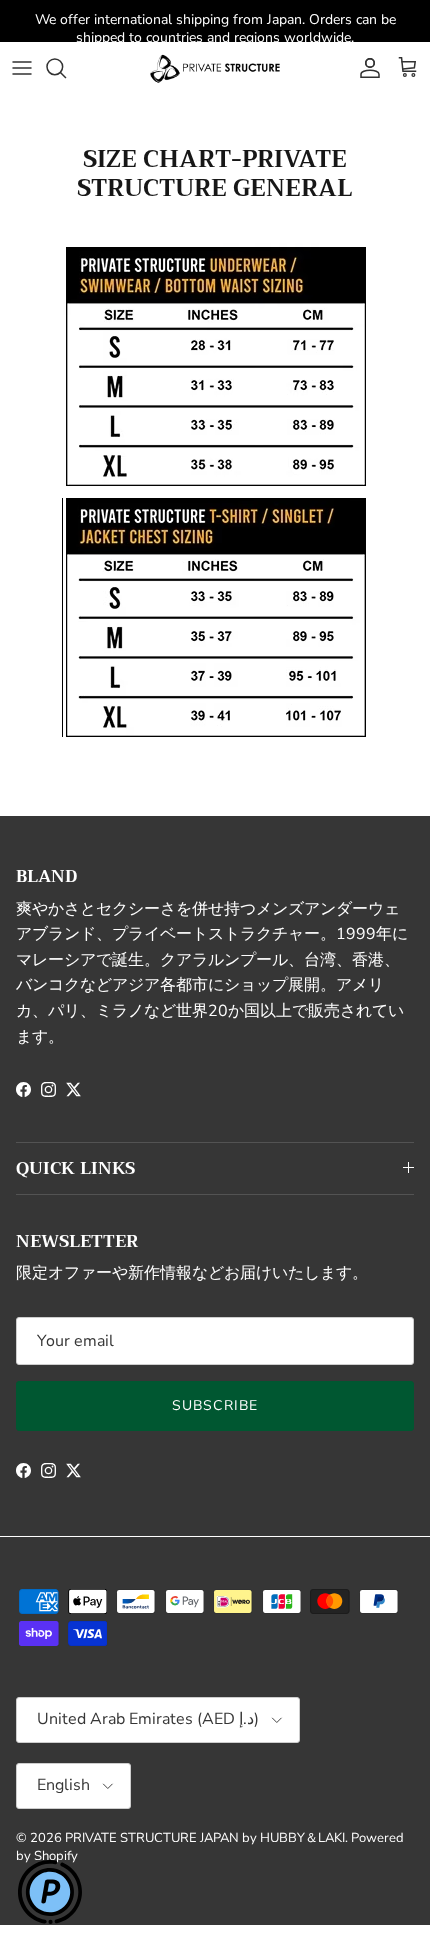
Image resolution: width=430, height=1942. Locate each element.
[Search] (66, 68)
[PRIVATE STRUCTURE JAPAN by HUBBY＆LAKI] (215, 68)
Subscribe (215, 1405)
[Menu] (22, 68)
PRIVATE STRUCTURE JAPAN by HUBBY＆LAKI (205, 1838)
